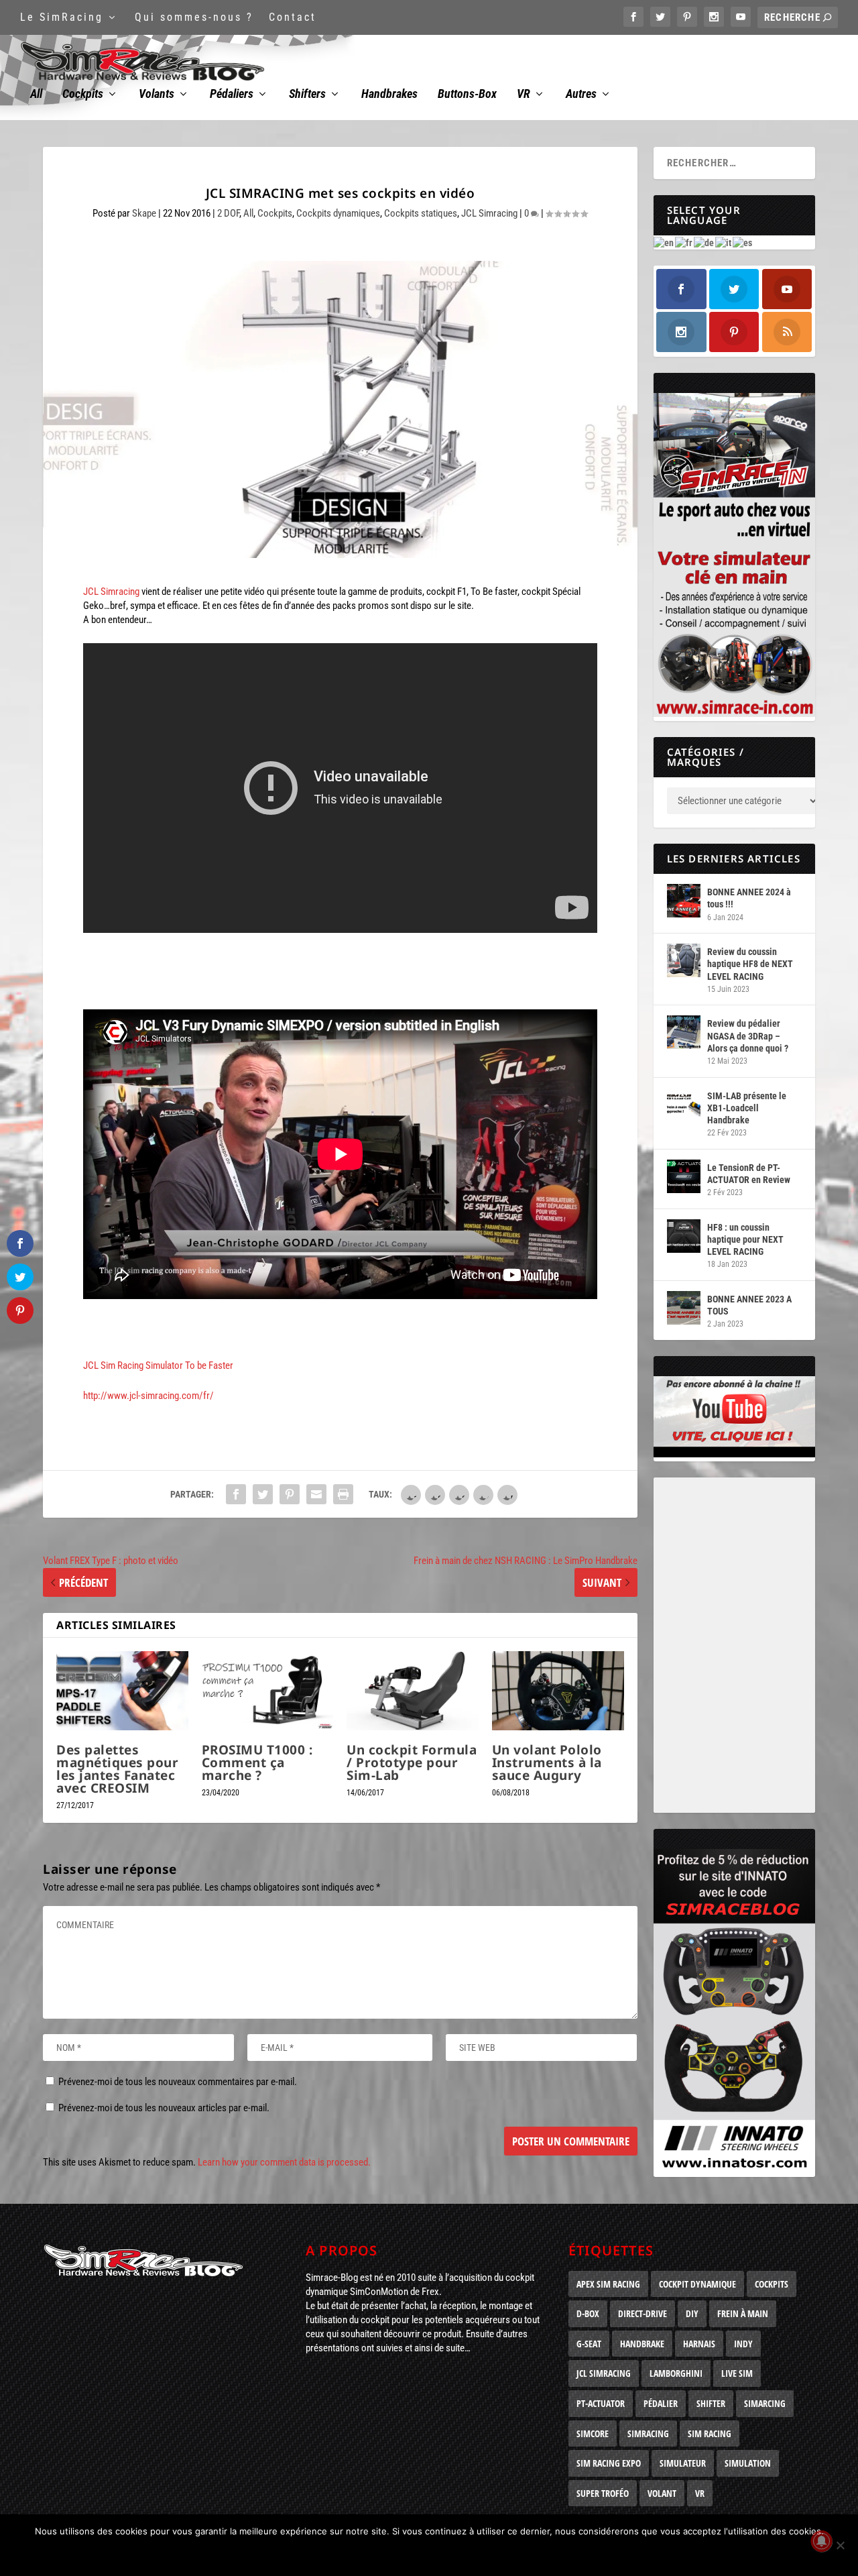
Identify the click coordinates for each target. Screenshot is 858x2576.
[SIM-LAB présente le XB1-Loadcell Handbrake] (684, 1105)
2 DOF (228, 213)
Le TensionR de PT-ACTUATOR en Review (749, 1174)
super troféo (603, 2493)
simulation (748, 2463)
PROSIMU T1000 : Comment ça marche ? (257, 1762)
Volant (662, 2493)
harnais (699, 2344)
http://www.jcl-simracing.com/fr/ (148, 1396)
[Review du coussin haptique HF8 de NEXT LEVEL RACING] (684, 960)
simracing (648, 2433)
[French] (684, 242)
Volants (157, 95)
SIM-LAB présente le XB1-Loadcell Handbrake (747, 1108)
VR (524, 95)
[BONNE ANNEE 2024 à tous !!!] (684, 901)
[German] (704, 242)
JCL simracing (604, 2373)
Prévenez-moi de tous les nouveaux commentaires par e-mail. (178, 2082)
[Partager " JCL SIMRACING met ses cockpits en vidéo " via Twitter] (263, 1494)
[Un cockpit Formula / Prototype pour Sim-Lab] (413, 1691)
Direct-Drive (642, 2313)
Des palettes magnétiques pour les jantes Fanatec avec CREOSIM (117, 1769)
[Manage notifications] (822, 2541)
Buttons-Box (467, 95)
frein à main (743, 2313)
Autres (581, 95)
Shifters (307, 95)
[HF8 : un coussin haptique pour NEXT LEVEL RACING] (684, 1236)
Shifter (711, 2403)
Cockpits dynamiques (338, 213)
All (36, 95)
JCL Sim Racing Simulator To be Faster (158, 1365)
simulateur (683, 2463)
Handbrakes (389, 95)
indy (743, 2344)
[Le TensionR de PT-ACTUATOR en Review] (684, 1176)
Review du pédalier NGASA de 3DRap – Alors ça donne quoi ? (748, 1035)
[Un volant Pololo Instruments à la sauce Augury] (558, 1691)
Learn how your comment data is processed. (284, 2162)
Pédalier (661, 2403)
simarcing (765, 2403)
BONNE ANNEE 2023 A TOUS (749, 1305)
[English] (664, 242)
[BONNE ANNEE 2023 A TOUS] (684, 1308)
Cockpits (83, 95)
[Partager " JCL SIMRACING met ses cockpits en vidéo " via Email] (316, 1494)
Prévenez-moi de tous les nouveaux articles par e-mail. (164, 2108)
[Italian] (724, 242)
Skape (144, 213)
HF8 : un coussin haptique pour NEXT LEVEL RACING (745, 1239)
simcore (593, 2433)
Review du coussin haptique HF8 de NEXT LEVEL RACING (750, 964)
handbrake (642, 2344)
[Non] (840, 2545)
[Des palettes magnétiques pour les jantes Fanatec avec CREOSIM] (122, 1691)
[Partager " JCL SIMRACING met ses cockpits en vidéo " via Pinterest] (290, 1494)
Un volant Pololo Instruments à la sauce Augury (547, 1762)
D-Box (588, 2313)
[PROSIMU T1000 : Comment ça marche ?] (268, 1691)
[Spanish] (743, 242)
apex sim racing (608, 2284)
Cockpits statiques (421, 213)
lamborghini (676, 2373)
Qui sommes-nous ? (194, 17)
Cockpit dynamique (697, 2284)
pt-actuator (601, 2403)
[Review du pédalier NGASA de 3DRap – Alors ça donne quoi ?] (684, 1032)
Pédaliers (232, 95)
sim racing (710, 2433)
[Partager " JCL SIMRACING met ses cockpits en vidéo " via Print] (343, 1494)
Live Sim (737, 2373)
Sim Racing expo (609, 2463)
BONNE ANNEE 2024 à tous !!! (749, 898)
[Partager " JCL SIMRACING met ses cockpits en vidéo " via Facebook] (236, 1494)
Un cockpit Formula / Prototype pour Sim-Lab (412, 1762)
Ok (433, 2554)
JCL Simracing (489, 213)
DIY (692, 2313)
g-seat (589, 2344)
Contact (293, 17)
